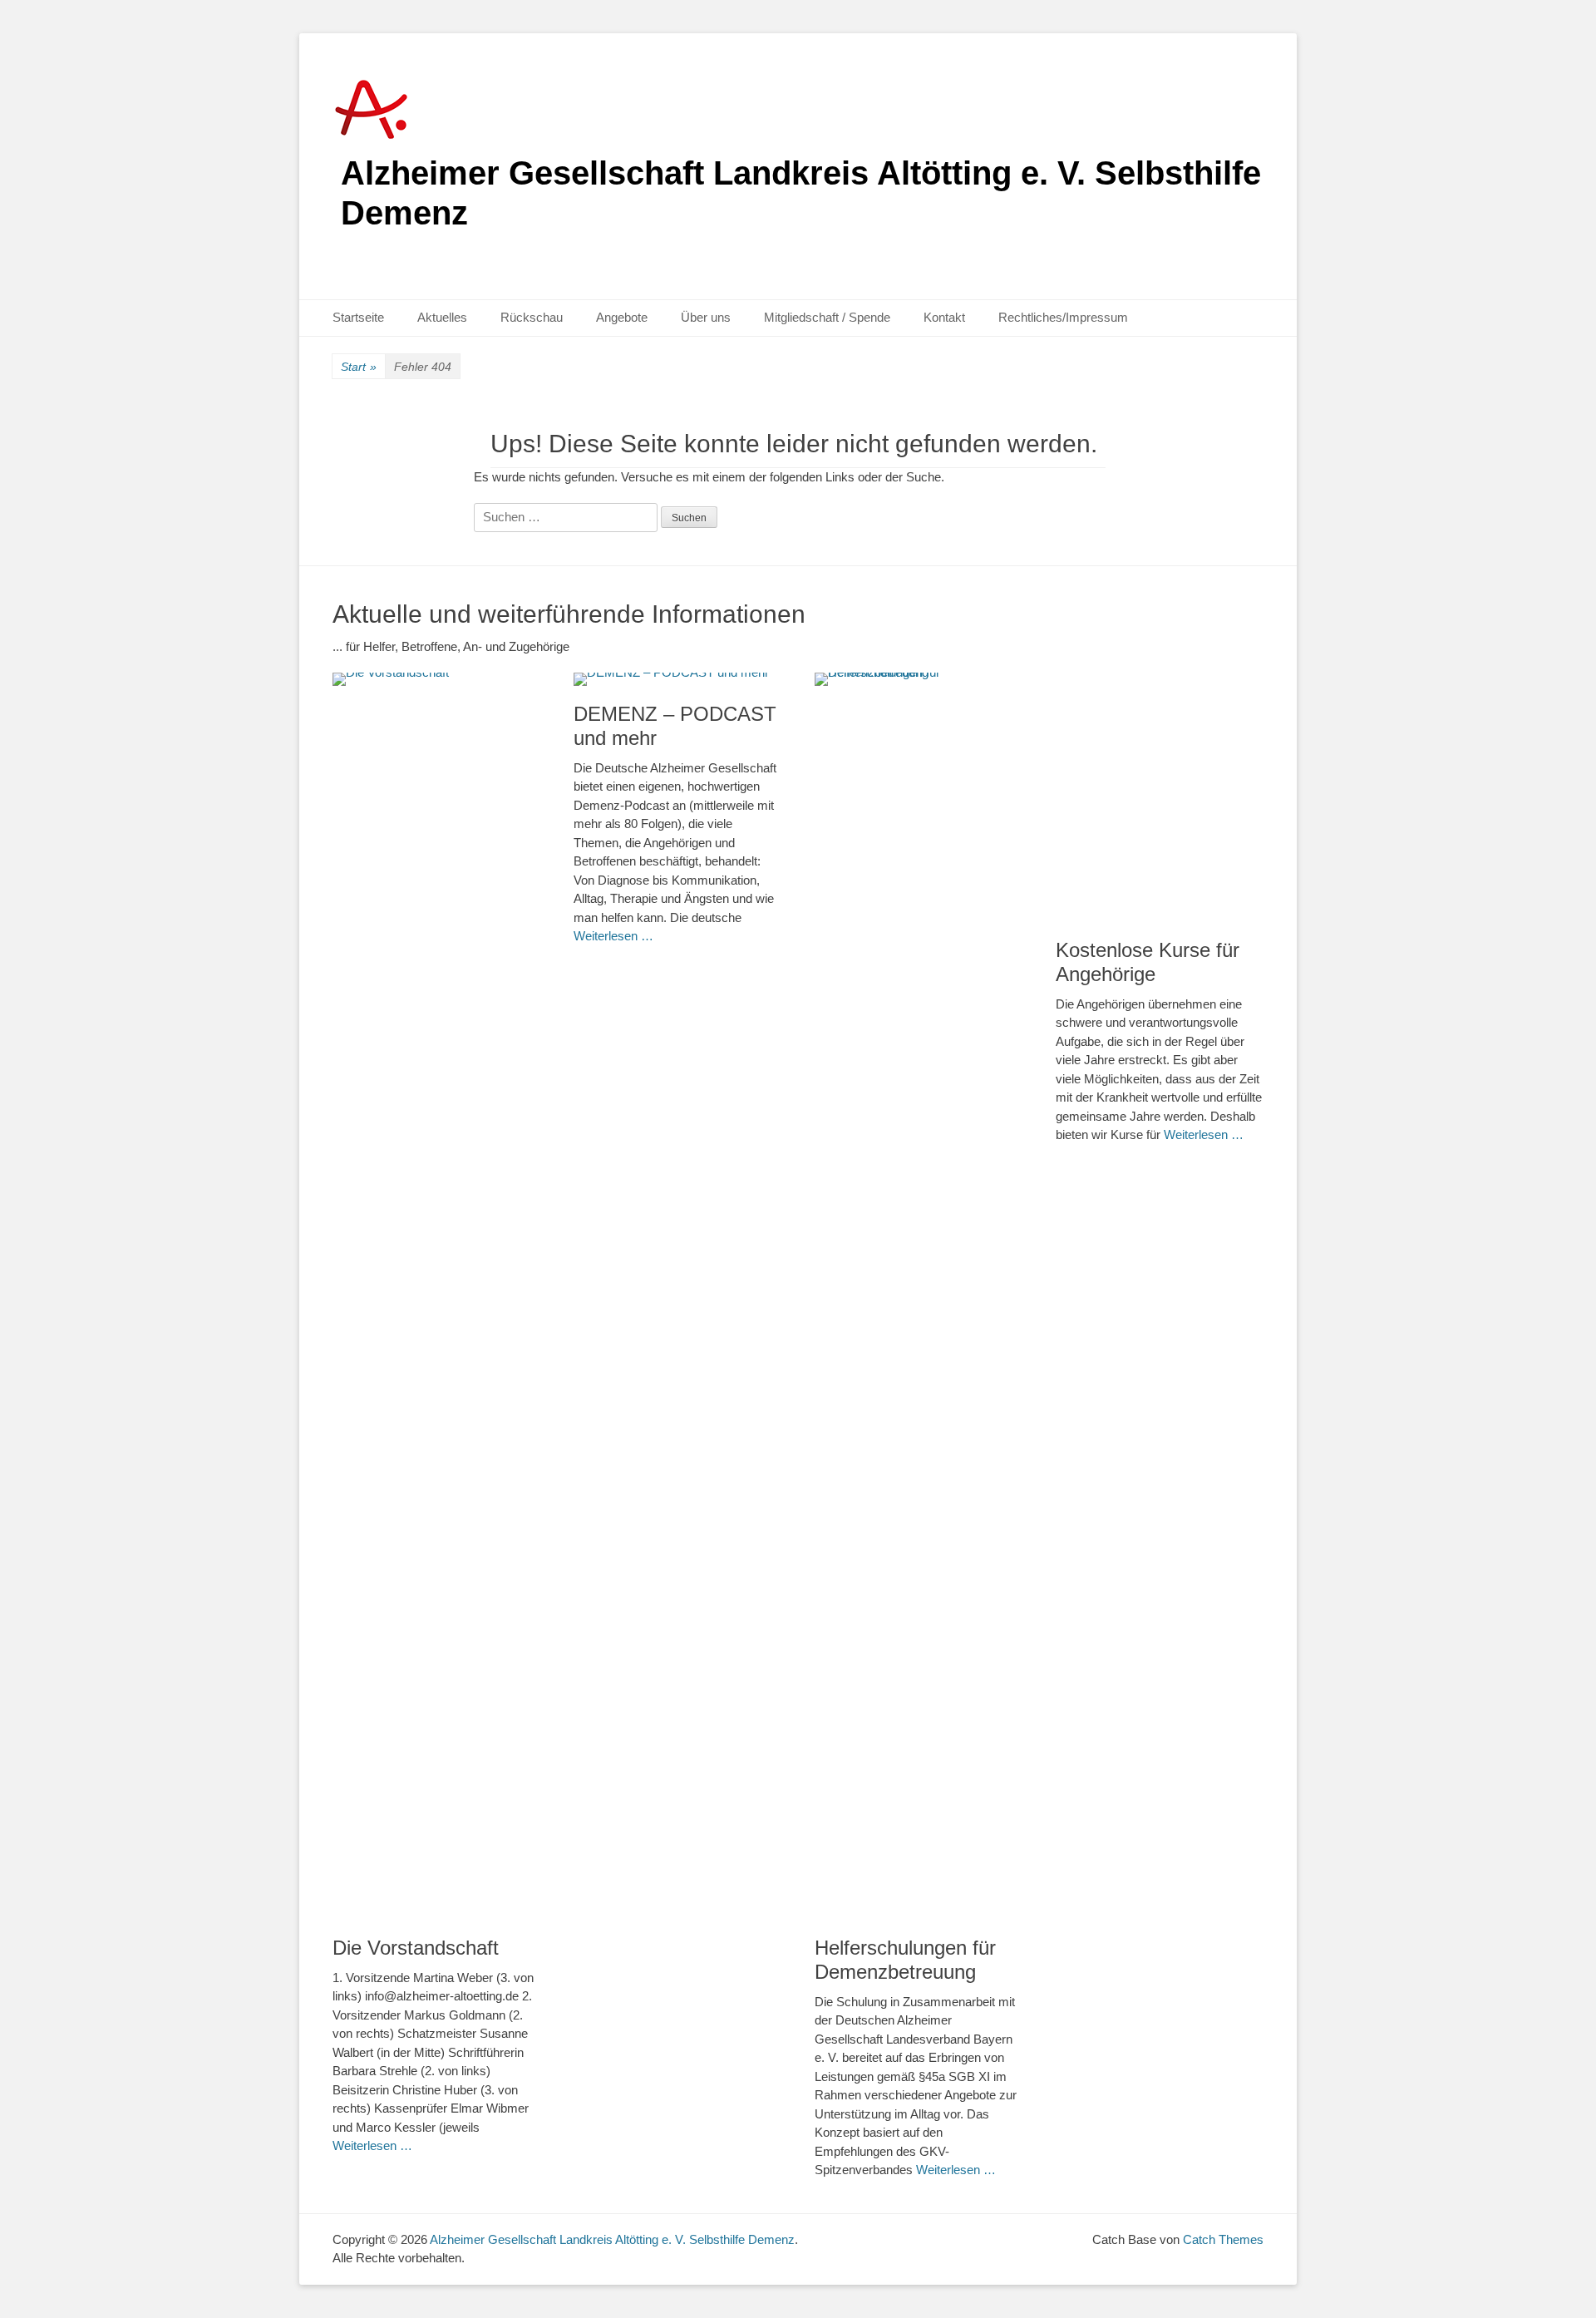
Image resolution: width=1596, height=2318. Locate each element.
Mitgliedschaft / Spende (827, 317)
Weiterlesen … (372, 2145)
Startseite (358, 317)
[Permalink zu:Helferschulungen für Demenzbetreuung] (919, 1296)
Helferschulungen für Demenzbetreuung (905, 1960)
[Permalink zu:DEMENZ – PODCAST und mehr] (677, 679)
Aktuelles (442, 317)
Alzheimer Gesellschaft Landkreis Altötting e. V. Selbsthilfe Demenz (612, 2239)
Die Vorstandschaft (416, 1948)
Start (359, 367)
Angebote (622, 317)
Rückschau (532, 317)
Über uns (706, 317)
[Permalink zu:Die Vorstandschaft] (436, 1296)
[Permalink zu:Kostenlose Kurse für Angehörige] (1160, 797)
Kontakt (944, 317)
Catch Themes (1223, 2239)
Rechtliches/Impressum (1063, 317)
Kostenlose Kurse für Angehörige (1148, 962)
